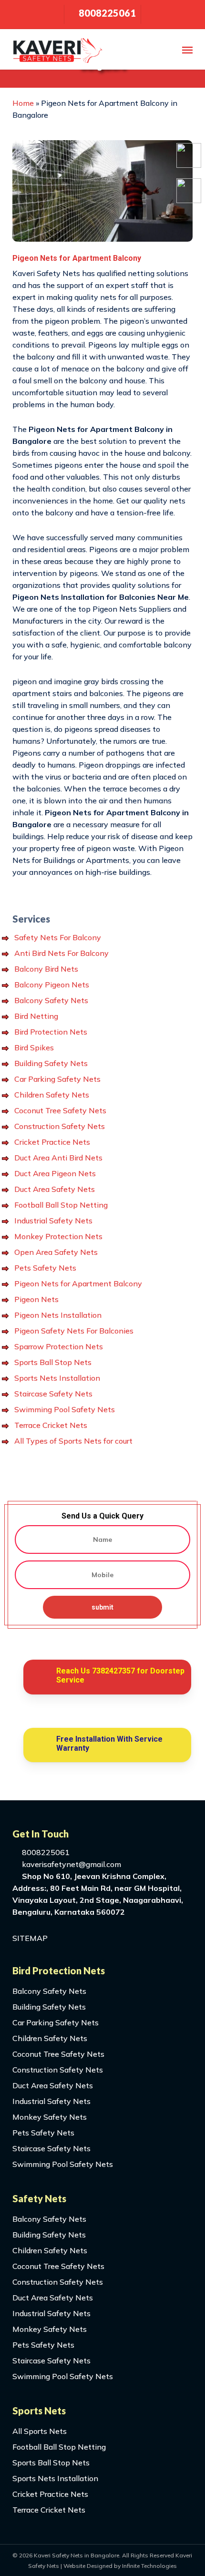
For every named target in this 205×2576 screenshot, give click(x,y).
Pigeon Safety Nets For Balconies (74, 1331)
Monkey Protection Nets (58, 1236)
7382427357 (113, 1671)
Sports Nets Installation (57, 1378)
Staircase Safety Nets (53, 1394)
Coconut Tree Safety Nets (60, 1110)
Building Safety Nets (51, 1063)
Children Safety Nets (52, 1095)
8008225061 (45, 1852)
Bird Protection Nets (51, 1032)
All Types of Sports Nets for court (73, 1441)
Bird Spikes (34, 1047)
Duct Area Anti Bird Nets (58, 1158)
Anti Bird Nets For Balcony (61, 953)
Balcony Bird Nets (46, 969)
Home (23, 103)
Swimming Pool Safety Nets (65, 1409)
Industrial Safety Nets (53, 1221)
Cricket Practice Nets (52, 1142)
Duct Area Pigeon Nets (55, 1173)
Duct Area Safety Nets (55, 1189)
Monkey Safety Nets (50, 2117)
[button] (187, 50)
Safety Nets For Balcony (58, 937)
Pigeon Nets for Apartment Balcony (78, 1283)
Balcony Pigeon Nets (52, 985)
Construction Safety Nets (60, 1126)
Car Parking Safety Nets (57, 1079)
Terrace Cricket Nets (51, 1425)
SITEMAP (30, 1938)
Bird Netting (36, 1016)
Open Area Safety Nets (56, 1252)
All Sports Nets (40, 2431)
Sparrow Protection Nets (59, 1346)
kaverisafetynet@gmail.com (71, 1864)
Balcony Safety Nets (51, 1000)
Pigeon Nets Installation (58, 1315)
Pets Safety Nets (45, 1268)
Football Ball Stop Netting (61, 1205)
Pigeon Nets (36, 1299)
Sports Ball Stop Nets (53, 1362)
